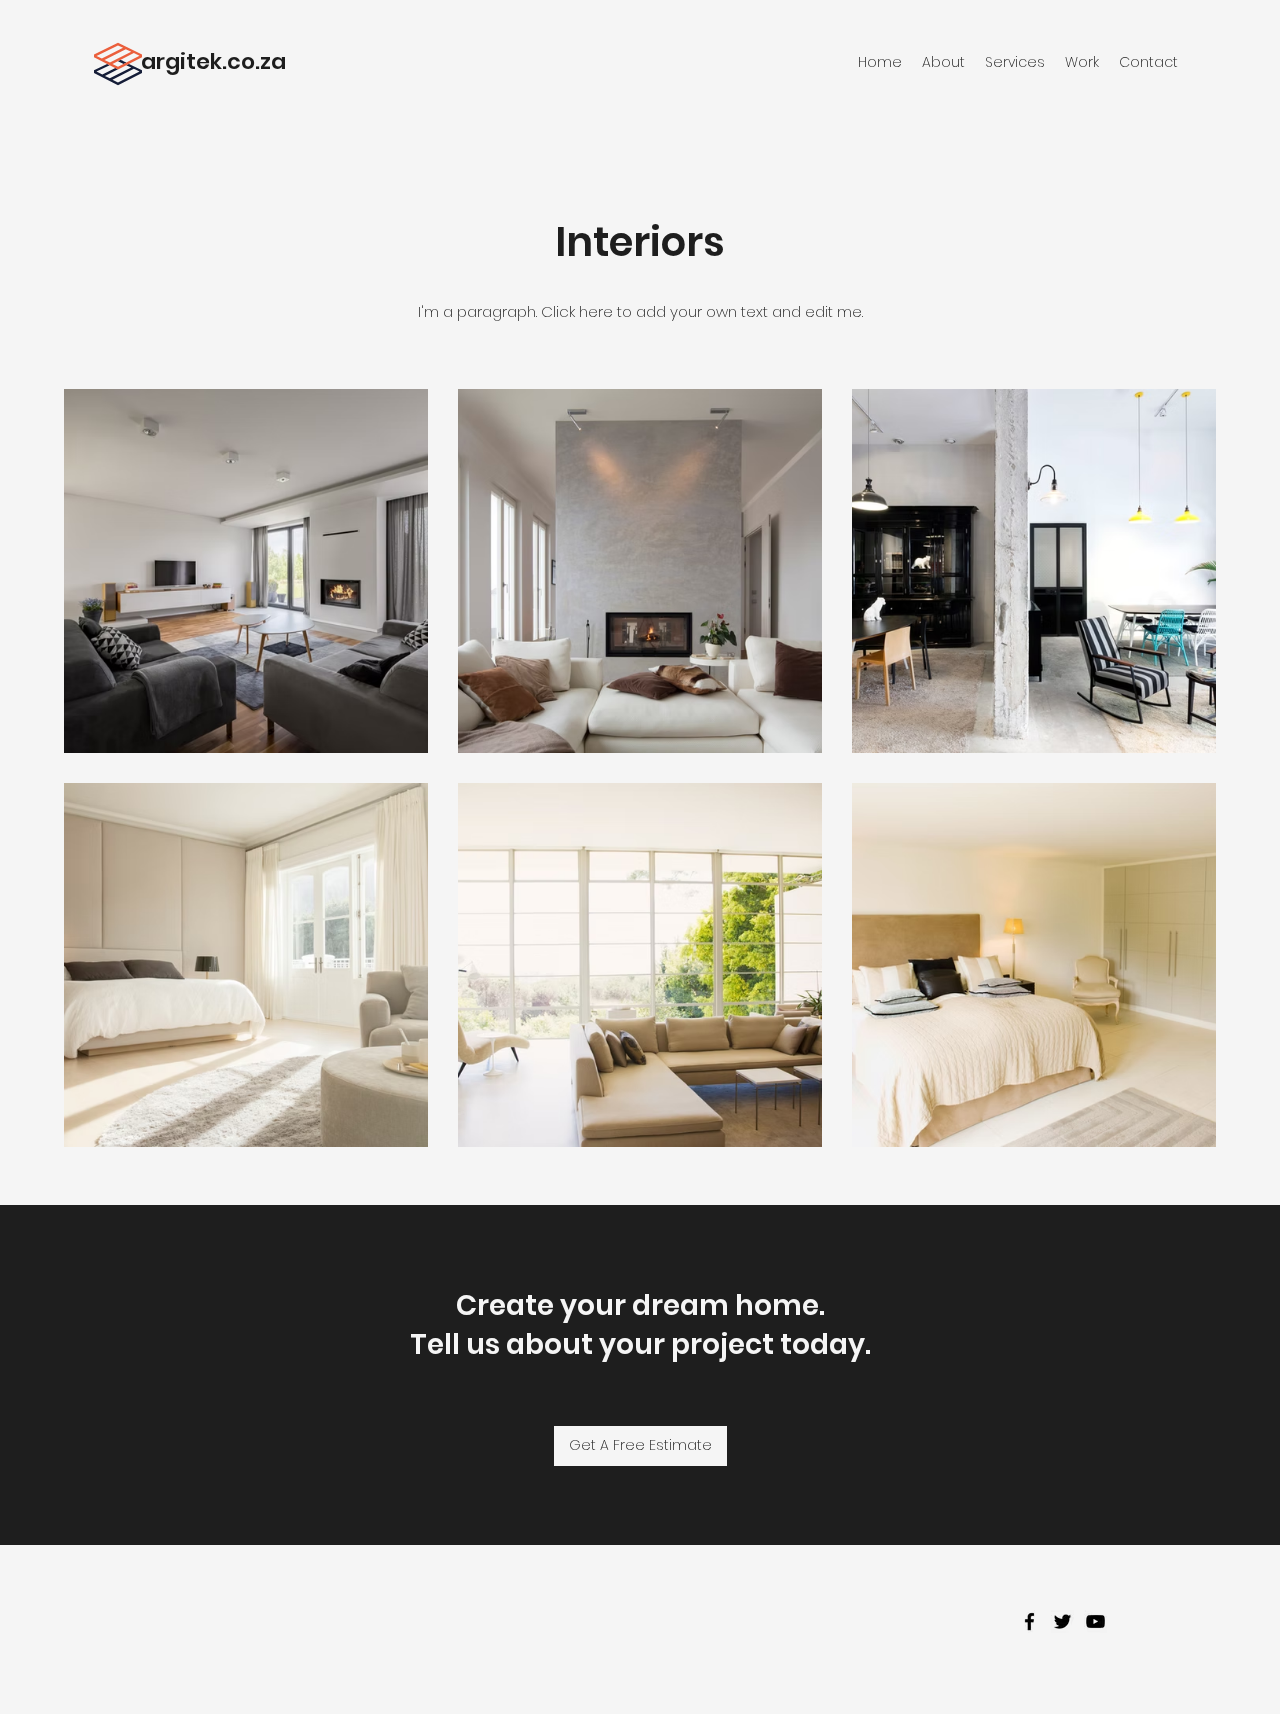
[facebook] (1029, 1621)
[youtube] (1095, 1621)
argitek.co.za (213, 61)
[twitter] (1062, 1621)
